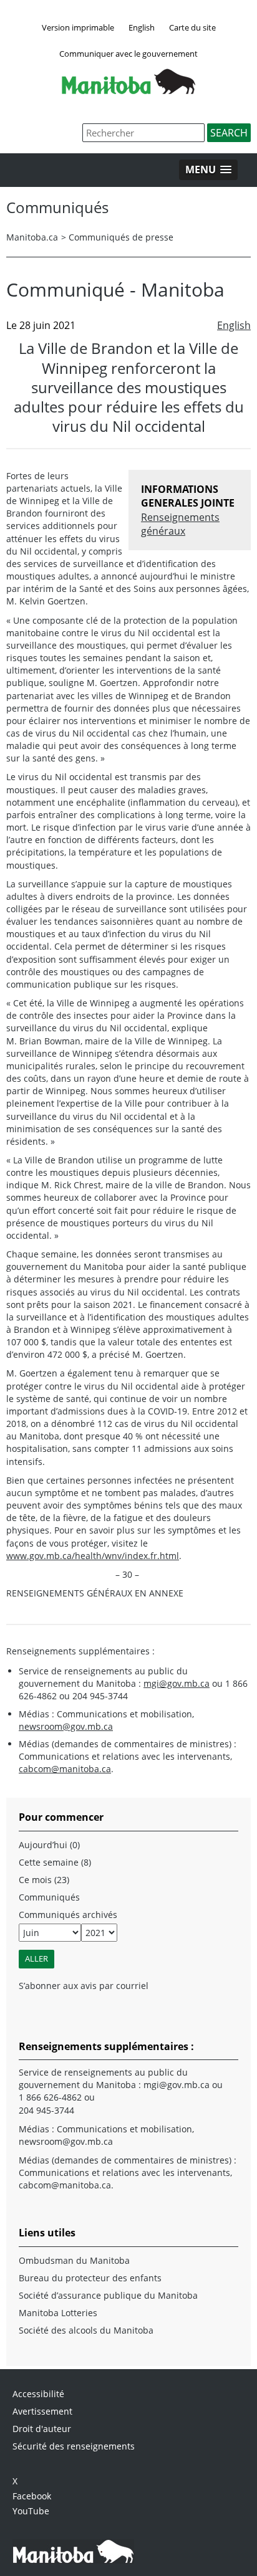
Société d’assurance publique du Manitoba (108, 2295)
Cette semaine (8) (55, 1862)
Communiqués (49, 1897)
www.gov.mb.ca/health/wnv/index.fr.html (93, 1556)
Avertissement (42, 2411)
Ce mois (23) (44, 1880)
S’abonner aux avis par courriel (84, 1986)
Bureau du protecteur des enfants (90, 2278)
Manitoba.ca (32, 237)
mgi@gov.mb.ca (177, 1683)
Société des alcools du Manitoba (86, 2330)
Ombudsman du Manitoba (74, 2260)
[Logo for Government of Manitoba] (128, 90)
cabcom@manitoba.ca (65, 1769)
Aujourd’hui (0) (49, 1845)
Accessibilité (38, 2394)
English (142, 27)
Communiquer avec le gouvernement (128, 54)
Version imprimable (78, 27)
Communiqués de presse (121, 237)
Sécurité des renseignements (74, 2446)
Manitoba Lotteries (58, 2313)
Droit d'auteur (42, 2429)
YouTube (31, 2511)
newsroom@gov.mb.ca (66, 1726)
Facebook (32, 2496)
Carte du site (192, 27)
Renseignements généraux (180, 524)
